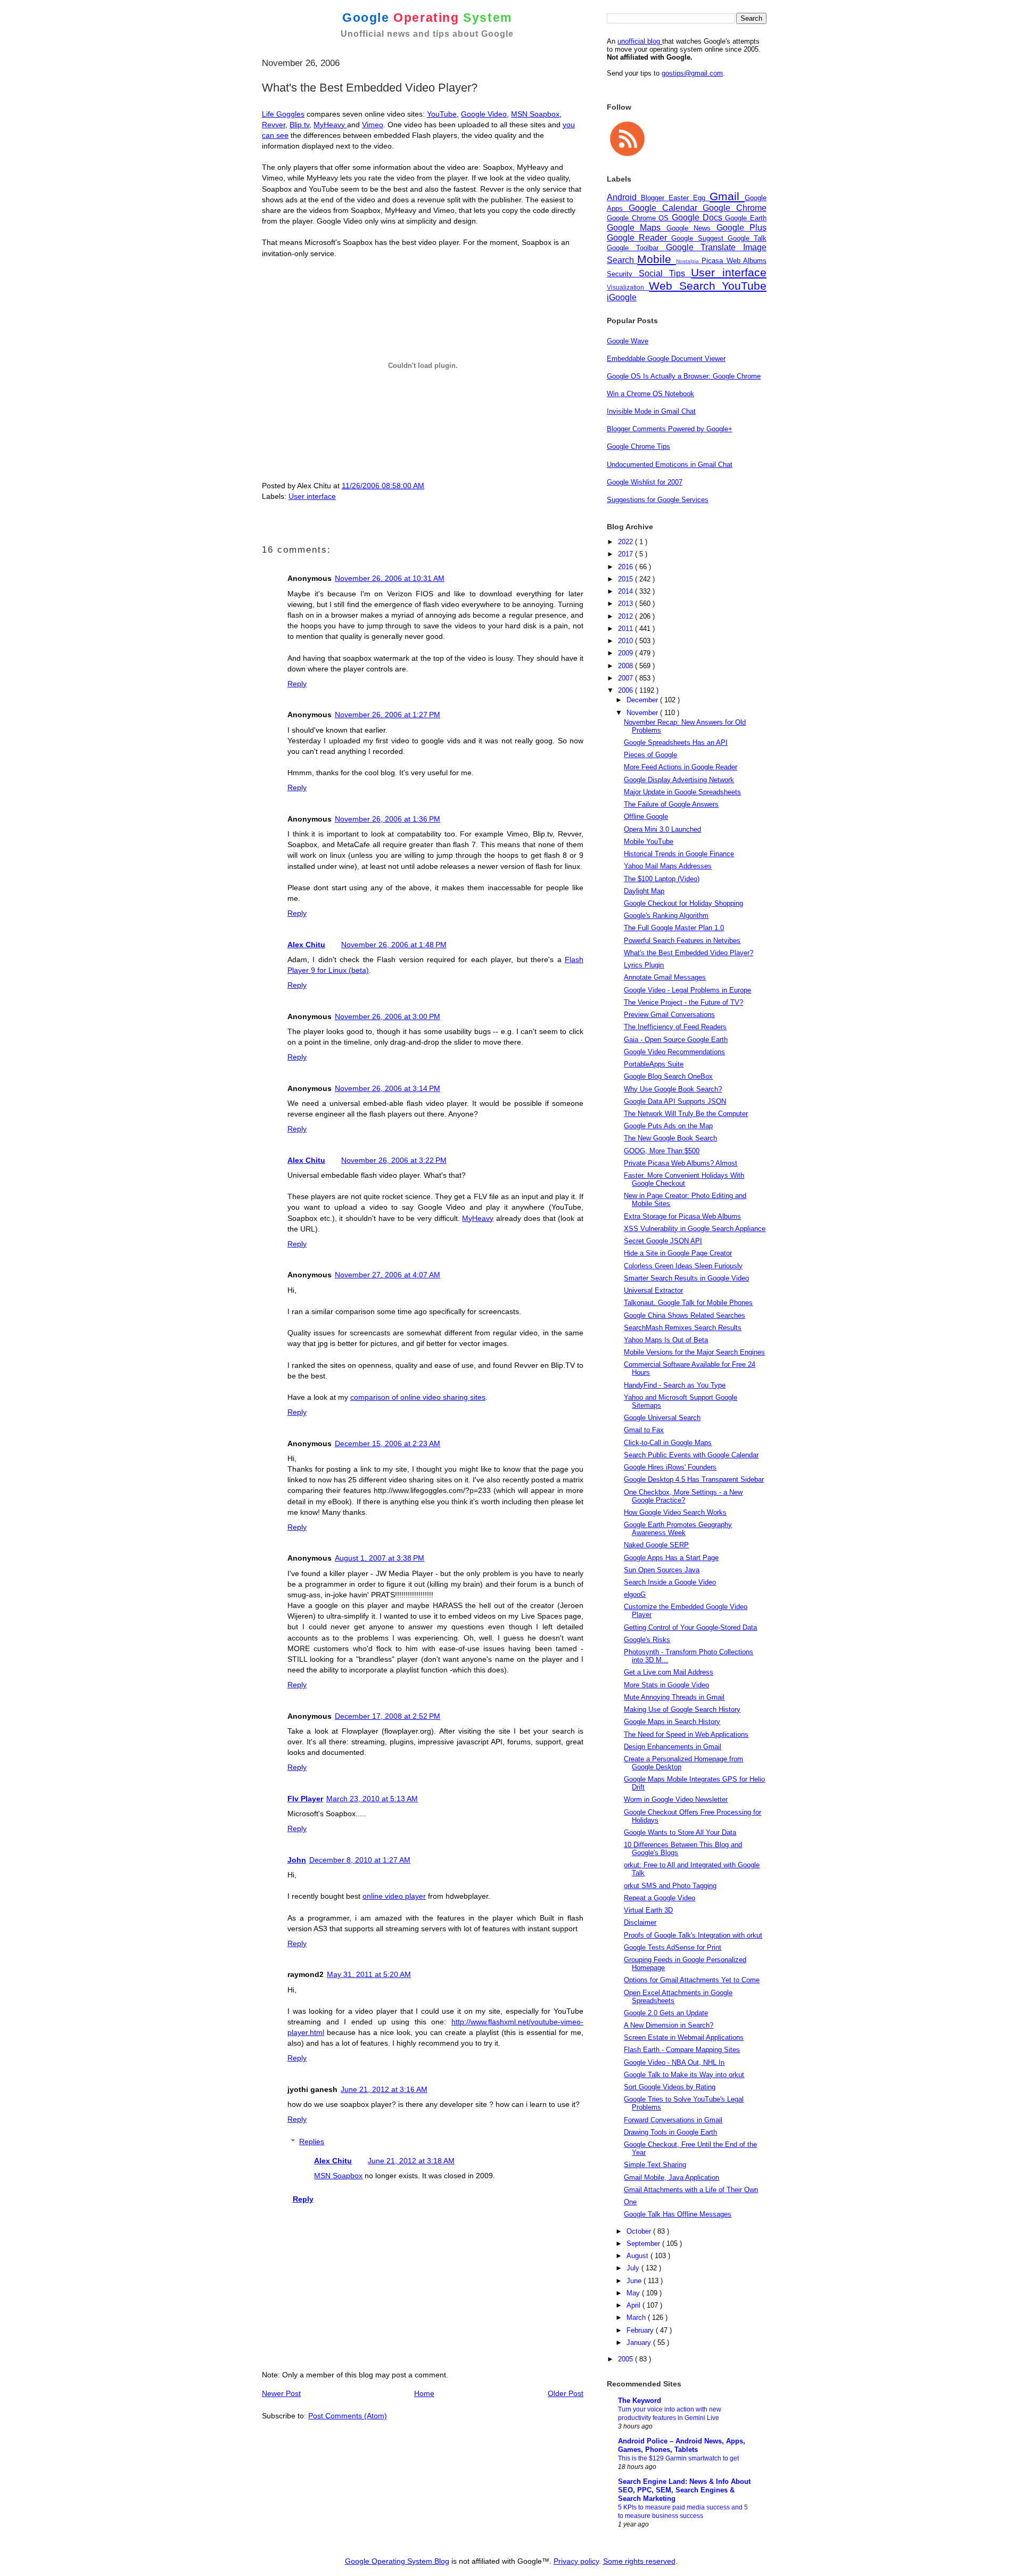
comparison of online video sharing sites (418, 1397)
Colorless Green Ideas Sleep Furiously (683, 1266)
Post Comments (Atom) (348, 2416)
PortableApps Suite (654, 1064)
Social (654, 273)
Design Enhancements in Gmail (673, 1747)
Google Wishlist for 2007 (645, 482)
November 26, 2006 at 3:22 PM (394, 1160)
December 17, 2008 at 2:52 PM (388, 1716)
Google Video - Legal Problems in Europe (687, 990)
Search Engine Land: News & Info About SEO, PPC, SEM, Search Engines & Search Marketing (684, 2490)
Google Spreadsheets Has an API (676, 743)
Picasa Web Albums (734, 261)
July (634, 2268)
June (635, 2281)
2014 (627, 591)
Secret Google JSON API (663, 1241)
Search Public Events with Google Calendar (691, 1455)
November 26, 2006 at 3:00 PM (388, 1016)
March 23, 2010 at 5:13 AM (372, 1799)
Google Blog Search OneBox (668, 1076)
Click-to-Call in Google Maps (668, 1443)
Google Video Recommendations (674, 1052)
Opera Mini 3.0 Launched (662, 829)
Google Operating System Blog (397, 2561)
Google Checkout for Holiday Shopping (683, 903)
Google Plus (741, 228)
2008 (627, 666)
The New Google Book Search (670, 1138)
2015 (627, 579)
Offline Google (646, 817)
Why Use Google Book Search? (673, 1089)
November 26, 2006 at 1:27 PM (388, 715)
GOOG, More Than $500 (662, 1151)
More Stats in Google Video (666, 1685)
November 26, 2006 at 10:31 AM (390, 578)
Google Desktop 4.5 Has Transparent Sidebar (694, 1479)
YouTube (442, 114)
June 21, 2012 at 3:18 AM (411, 2161)
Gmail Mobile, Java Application (671, 2177)
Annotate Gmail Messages (665, 977)
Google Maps (637, 228)
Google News (691, 228)
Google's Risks (647, 1640)
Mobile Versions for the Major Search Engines (694, 1352)
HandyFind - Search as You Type (675, 1385)
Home (424, 2393)
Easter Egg (689, 198)
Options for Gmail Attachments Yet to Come (692, 1980)
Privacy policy (576, 2561)
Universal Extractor (653, 1290)
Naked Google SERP (656, 1545)
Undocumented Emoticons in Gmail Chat (670, 465)
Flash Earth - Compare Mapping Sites (682, 2050)
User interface (312, 496)
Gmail (727, 196)
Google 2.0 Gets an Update (666, 2013)
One (630, 2202)
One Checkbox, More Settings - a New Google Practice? (683, 1496)
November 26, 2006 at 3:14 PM (388, 1088)
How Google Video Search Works (675, 1512)
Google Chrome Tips (638, 446)
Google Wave (628, 341)
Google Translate (705, 247)
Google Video (484, 114)
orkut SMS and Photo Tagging (670, 1886)
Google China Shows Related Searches (685, 1315)
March (637, 2317)
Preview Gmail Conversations (669, 1015)
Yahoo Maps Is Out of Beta (666, 1340)
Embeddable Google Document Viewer (666, 359)
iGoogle (622, 297)
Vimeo (373, 125)
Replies (312, 2142)
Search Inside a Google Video (670, 1582)
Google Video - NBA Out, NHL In (674, 2062)
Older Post (566, 2393)
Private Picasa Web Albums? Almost (681, 1163)
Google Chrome (735, 208)
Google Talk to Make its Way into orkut (684, 2075)
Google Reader (639, 238)
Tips (680, 273)
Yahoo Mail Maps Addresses (668, 866)
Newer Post (281, 2393)
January (640, 2343)
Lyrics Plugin (644, 965)
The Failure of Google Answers (671, 804)
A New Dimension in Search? (669, 2025)
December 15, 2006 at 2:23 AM (388, 1443)
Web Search (685, 286)
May (634, 2293)
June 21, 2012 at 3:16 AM (384, 2089)
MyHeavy (330, 125)
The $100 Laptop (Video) (662, 879)
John (297, 1860)
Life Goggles (283, 114)
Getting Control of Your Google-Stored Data (690, 1627)
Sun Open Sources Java (662, 1570)
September (644, 2243)
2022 (627, 542)
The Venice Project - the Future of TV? (683, 1002)
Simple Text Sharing (655, 2165)
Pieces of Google (650, 755)
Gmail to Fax (644, 1430)
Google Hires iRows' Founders (670, 1467)
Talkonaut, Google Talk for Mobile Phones (688, 1303)
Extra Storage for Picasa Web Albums (682, 1216)
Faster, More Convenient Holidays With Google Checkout (684, 1179)
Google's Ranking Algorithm (666, 916)
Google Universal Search (662, 1418)
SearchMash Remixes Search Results (683, 1328)
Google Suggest (699, 238)
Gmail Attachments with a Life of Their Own (691, 2190)
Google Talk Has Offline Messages (678, 2214)
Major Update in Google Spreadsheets (682, 792)
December (643, 700)
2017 (627, 554)
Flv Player (305, 1799)
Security (623, 274)
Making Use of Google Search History (682, 1709)
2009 (627, 653)
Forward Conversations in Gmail (673, 2120)
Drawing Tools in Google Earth (670, 2132)
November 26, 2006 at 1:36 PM (388, 819)
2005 (627, 2359)
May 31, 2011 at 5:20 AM (369, 1974)
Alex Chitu (306, 945)
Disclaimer (640, 1922)
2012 (627, 616)
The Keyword (640, 2401)
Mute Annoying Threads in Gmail (674, 1697)
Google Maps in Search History (672, 1722)
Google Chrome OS (639, 218)
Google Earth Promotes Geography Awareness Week (678, 1529)
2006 (627, 690)
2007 (627, 678)
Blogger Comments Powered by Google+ (670, 429)
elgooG (635, 1594)
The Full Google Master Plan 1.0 (674, 928)
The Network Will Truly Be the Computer (686, 1114)
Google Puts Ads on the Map (668, 1126)
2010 (627, 641)
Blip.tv (299, 125)
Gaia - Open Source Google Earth (676, 1040)
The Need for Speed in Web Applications (686, 1734)
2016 (627, 567)
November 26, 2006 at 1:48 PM (394, 945)
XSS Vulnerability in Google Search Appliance (695, 1229)
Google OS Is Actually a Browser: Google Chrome (684, 376)
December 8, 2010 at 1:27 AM (360, 1860)
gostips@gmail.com (692, 73)
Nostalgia (689, 261)
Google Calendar (666, 208)
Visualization (628, 287)
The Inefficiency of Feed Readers (675, 1027)
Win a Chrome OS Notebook (650, 394)
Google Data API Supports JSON (675, 1101)
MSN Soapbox (535, 114)
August (638, 2256)
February (641, 2330)
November (643, 713)
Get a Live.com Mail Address (669, 1672)
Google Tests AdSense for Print (673, 1947)
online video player (394, 1896)
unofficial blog (640, 41)
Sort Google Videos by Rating (670, 2087)
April (634, 2305)
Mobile (656, 259)
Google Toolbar (636, 248)
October (640, 2231)
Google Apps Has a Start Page (671, 1558)
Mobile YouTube (649, 842)
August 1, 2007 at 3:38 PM (380, 1558)
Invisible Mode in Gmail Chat (651, 411)
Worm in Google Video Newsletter (676, 1799)
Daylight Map (644, 891)
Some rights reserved (639, 2561)
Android (624, 197)
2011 (627, 629)
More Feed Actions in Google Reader (681, 767)
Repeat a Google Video (660, 1898)
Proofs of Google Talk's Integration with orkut (693, 1935)
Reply (297, 684)
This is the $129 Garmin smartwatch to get (678, 2458)
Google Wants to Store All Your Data (680, 1832)
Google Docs (698, 218)
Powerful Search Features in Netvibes (682, 941)
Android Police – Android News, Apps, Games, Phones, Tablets (682, 2445)
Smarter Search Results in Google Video (686, 1278)
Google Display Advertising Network (679, 780)
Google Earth (746, 218)
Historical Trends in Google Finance (679, 854)
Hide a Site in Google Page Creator (678, 1253)
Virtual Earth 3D (648, 1910)
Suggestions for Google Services (658, 500)
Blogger (655, 198)
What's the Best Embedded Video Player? (689, 953)
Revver (274, 125)
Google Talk (747, 238)
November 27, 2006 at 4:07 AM (388, 1275)
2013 (627, 604)
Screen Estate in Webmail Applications (684, 2037)
